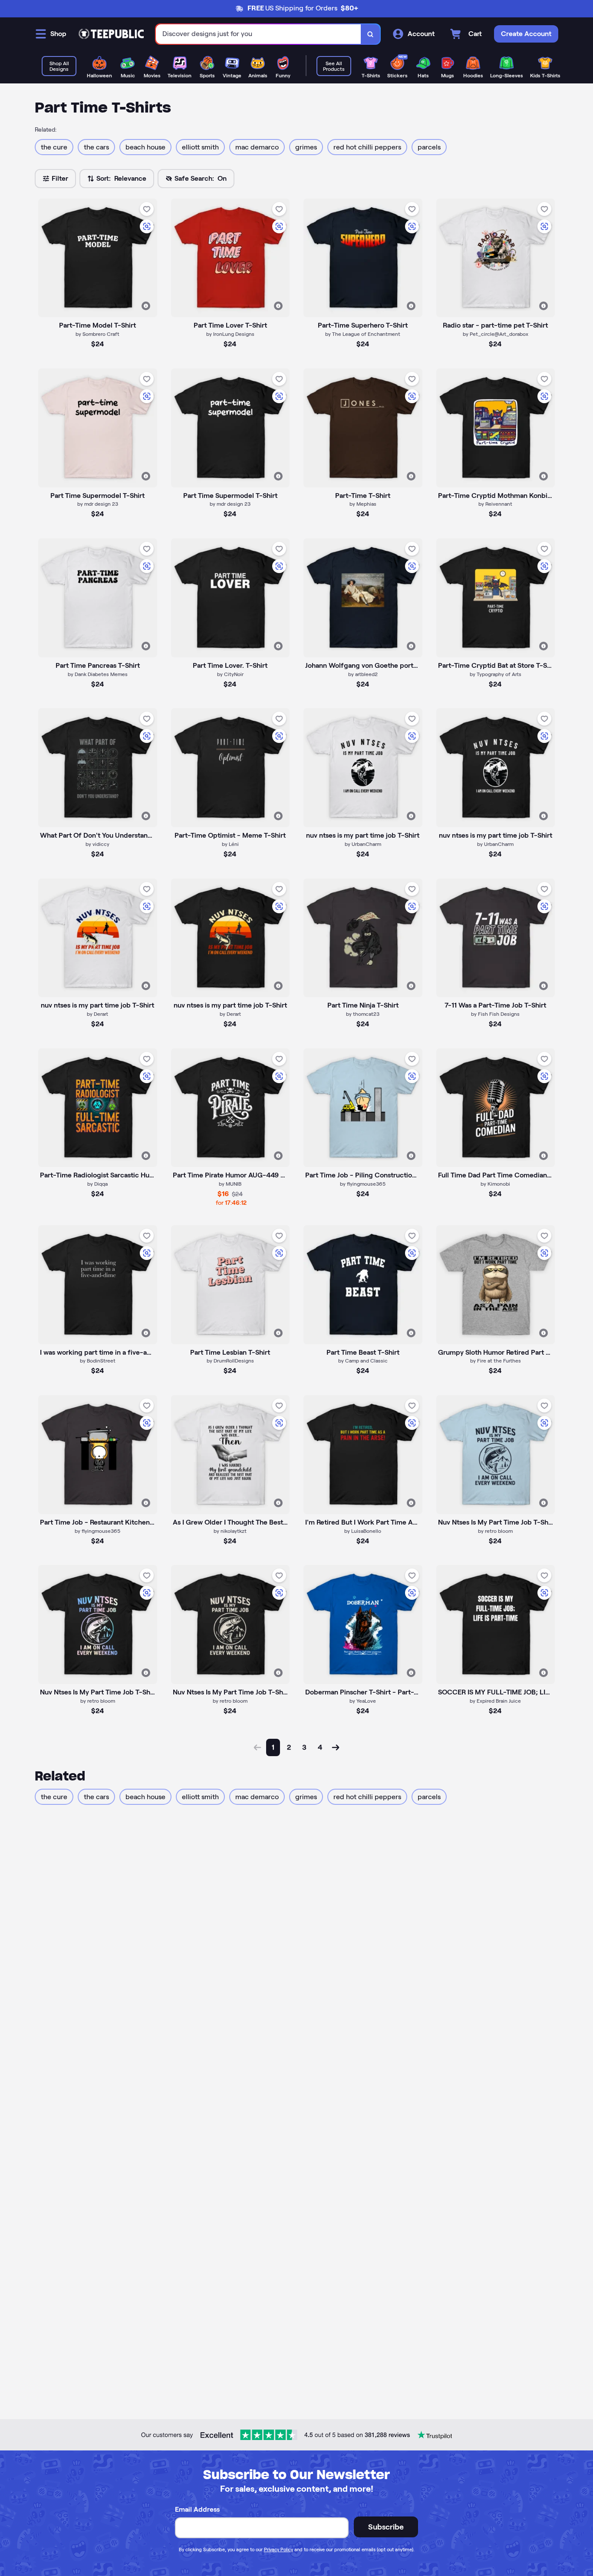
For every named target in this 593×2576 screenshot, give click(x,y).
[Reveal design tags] (146, 306)
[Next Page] (336, 1747)
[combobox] (259, 34)
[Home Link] (111, 34)
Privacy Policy (278, 2549)
